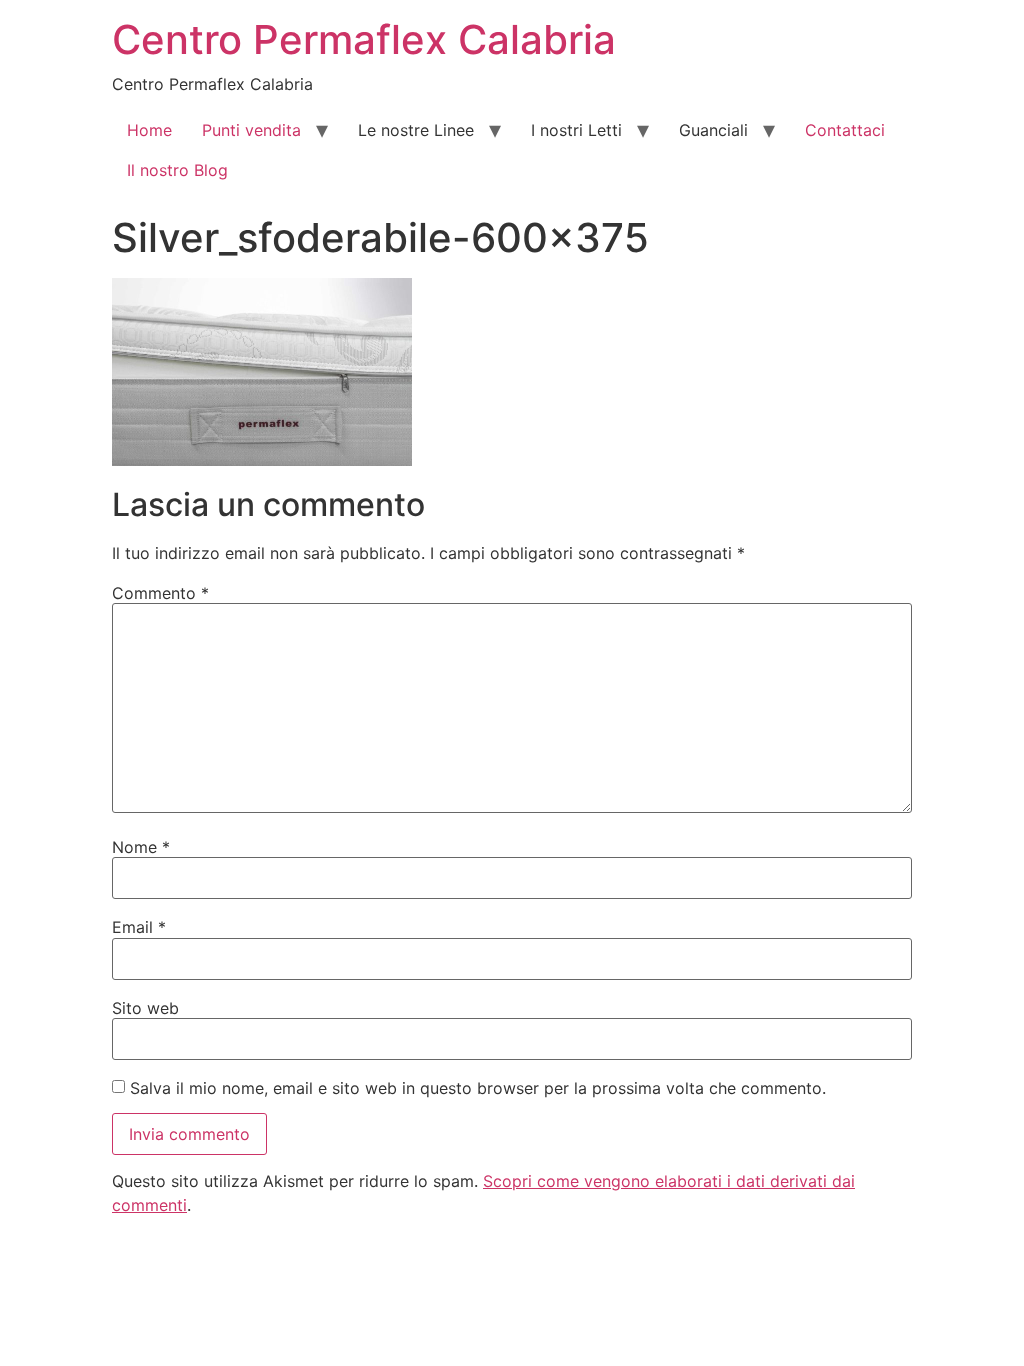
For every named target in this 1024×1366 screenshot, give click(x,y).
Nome (141, 847)
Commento (160, 593)
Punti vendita (251, 130)
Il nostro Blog (177, 170)
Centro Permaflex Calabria (364, 39)
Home (149, 130)
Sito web (145, 1008)
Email (139, 927)
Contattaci (845, 130)
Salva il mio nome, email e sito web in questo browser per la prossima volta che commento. (478, 1088)
